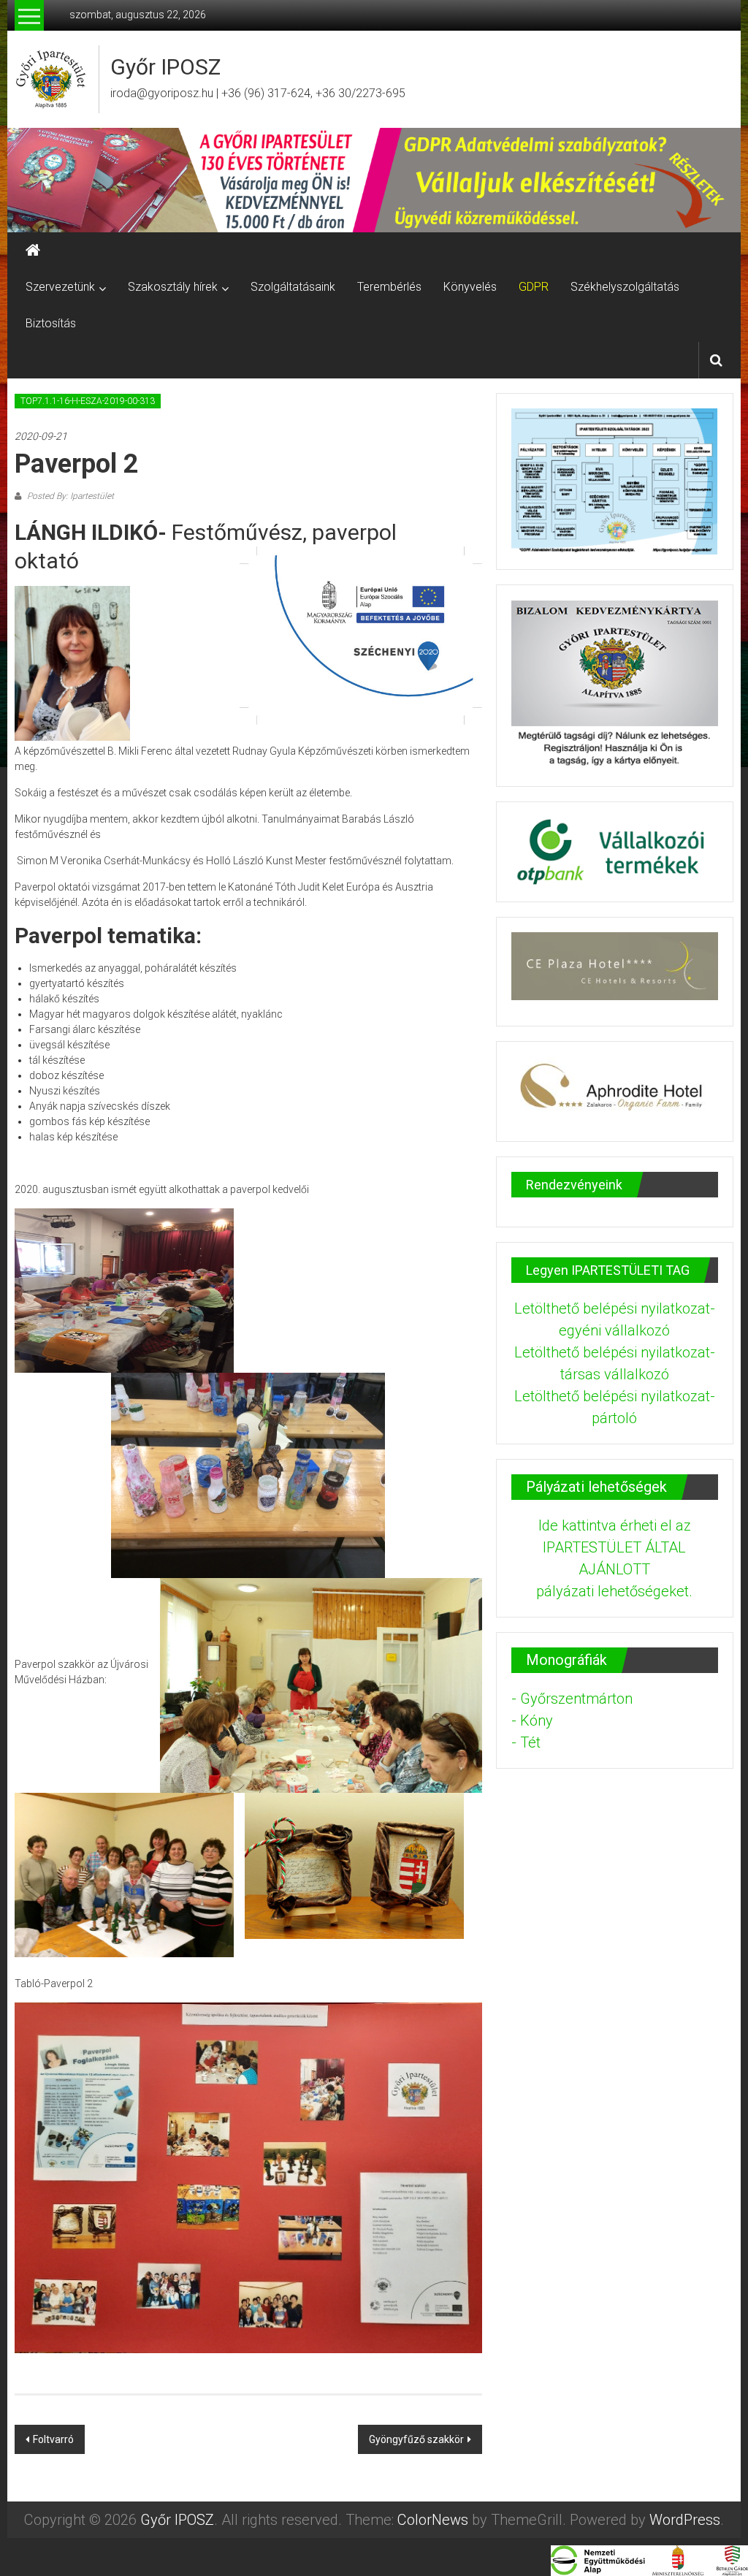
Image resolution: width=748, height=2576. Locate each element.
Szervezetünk (60, 287)
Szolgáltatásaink (293, 287)
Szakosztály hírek (173, 287)
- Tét (526, 1742)
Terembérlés (389, 287)
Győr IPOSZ (165, 67)
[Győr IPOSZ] (374, 180)
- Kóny (532, 1720)
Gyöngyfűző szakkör (416, 2439)
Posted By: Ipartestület (69, 496)
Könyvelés (470, 287)
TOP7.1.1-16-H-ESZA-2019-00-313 (88, 401)
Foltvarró (53, 2439)
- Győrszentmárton (572, 1699)
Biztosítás (51, 323)
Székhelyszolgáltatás (625, 287)
